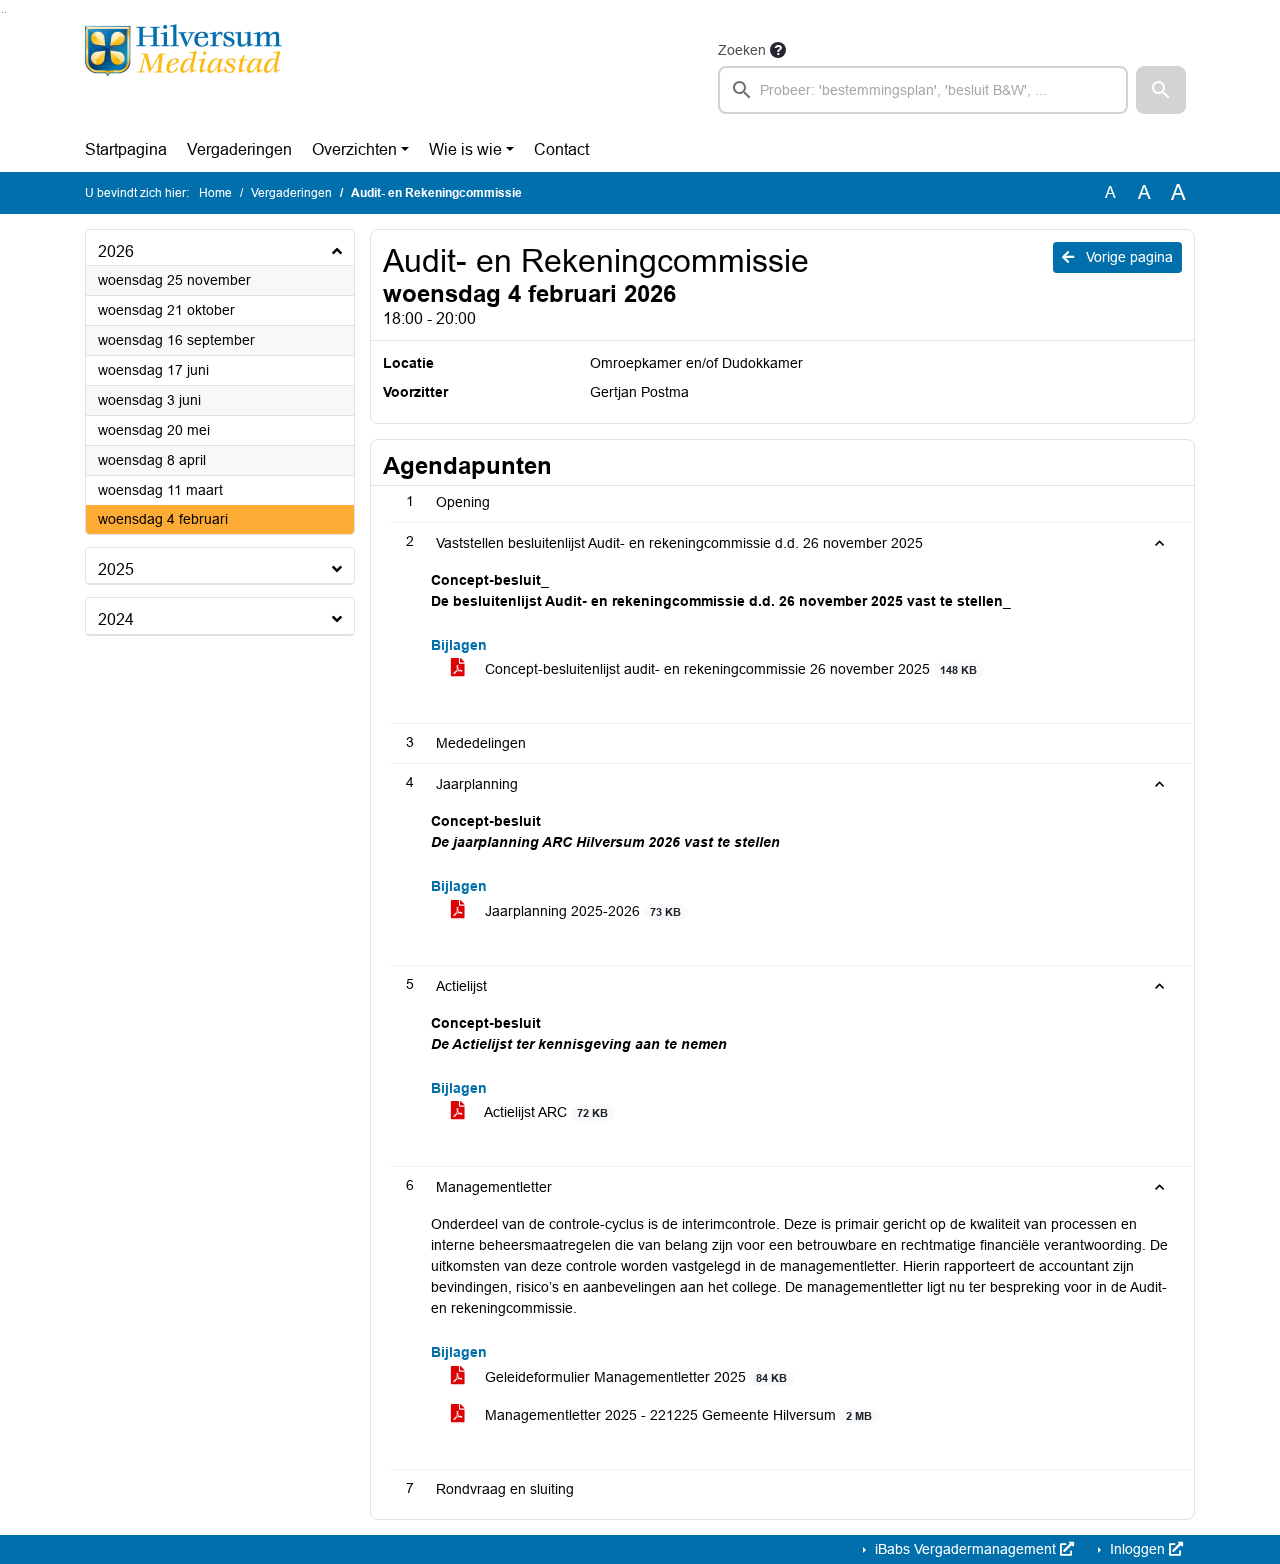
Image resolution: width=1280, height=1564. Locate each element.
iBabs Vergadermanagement (965, 1549)
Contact (561, 149)
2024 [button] (116, 619)
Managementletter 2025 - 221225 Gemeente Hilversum (676, 1415)
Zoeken (742, 50)
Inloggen (1137, 1549)
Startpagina (126, 149)
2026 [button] (116, 251)
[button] (1161, 90)
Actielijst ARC (544, 1112)
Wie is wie (465, 149)
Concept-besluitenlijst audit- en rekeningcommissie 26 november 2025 (729, 669)
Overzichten (354, 149)
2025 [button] (116, 569)
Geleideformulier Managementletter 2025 (634, 1377)
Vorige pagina (1127, 257)
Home (215, 193)
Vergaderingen (239, 149)
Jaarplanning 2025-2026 (581, 911)
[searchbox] (923, 90)
